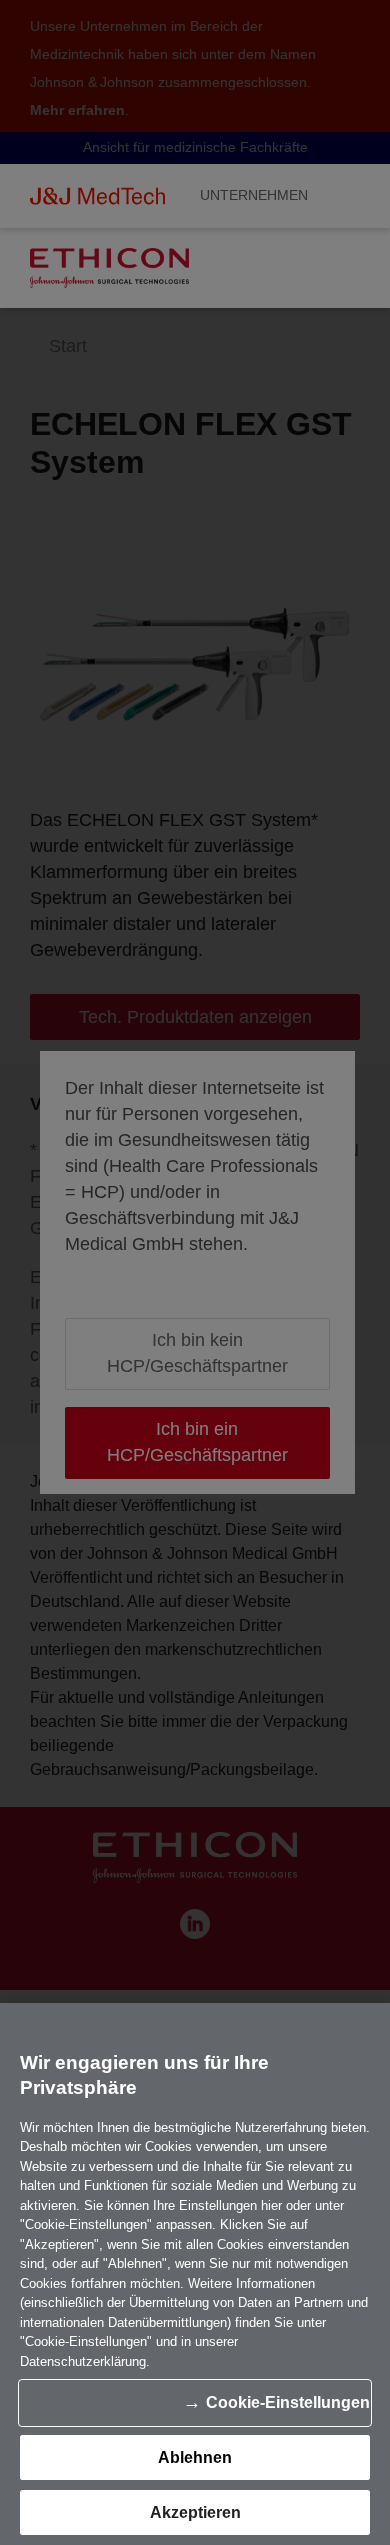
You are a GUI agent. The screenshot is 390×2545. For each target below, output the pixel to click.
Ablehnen (195, 2457)
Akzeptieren (195, 2512)
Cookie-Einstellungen (288, 2402)
